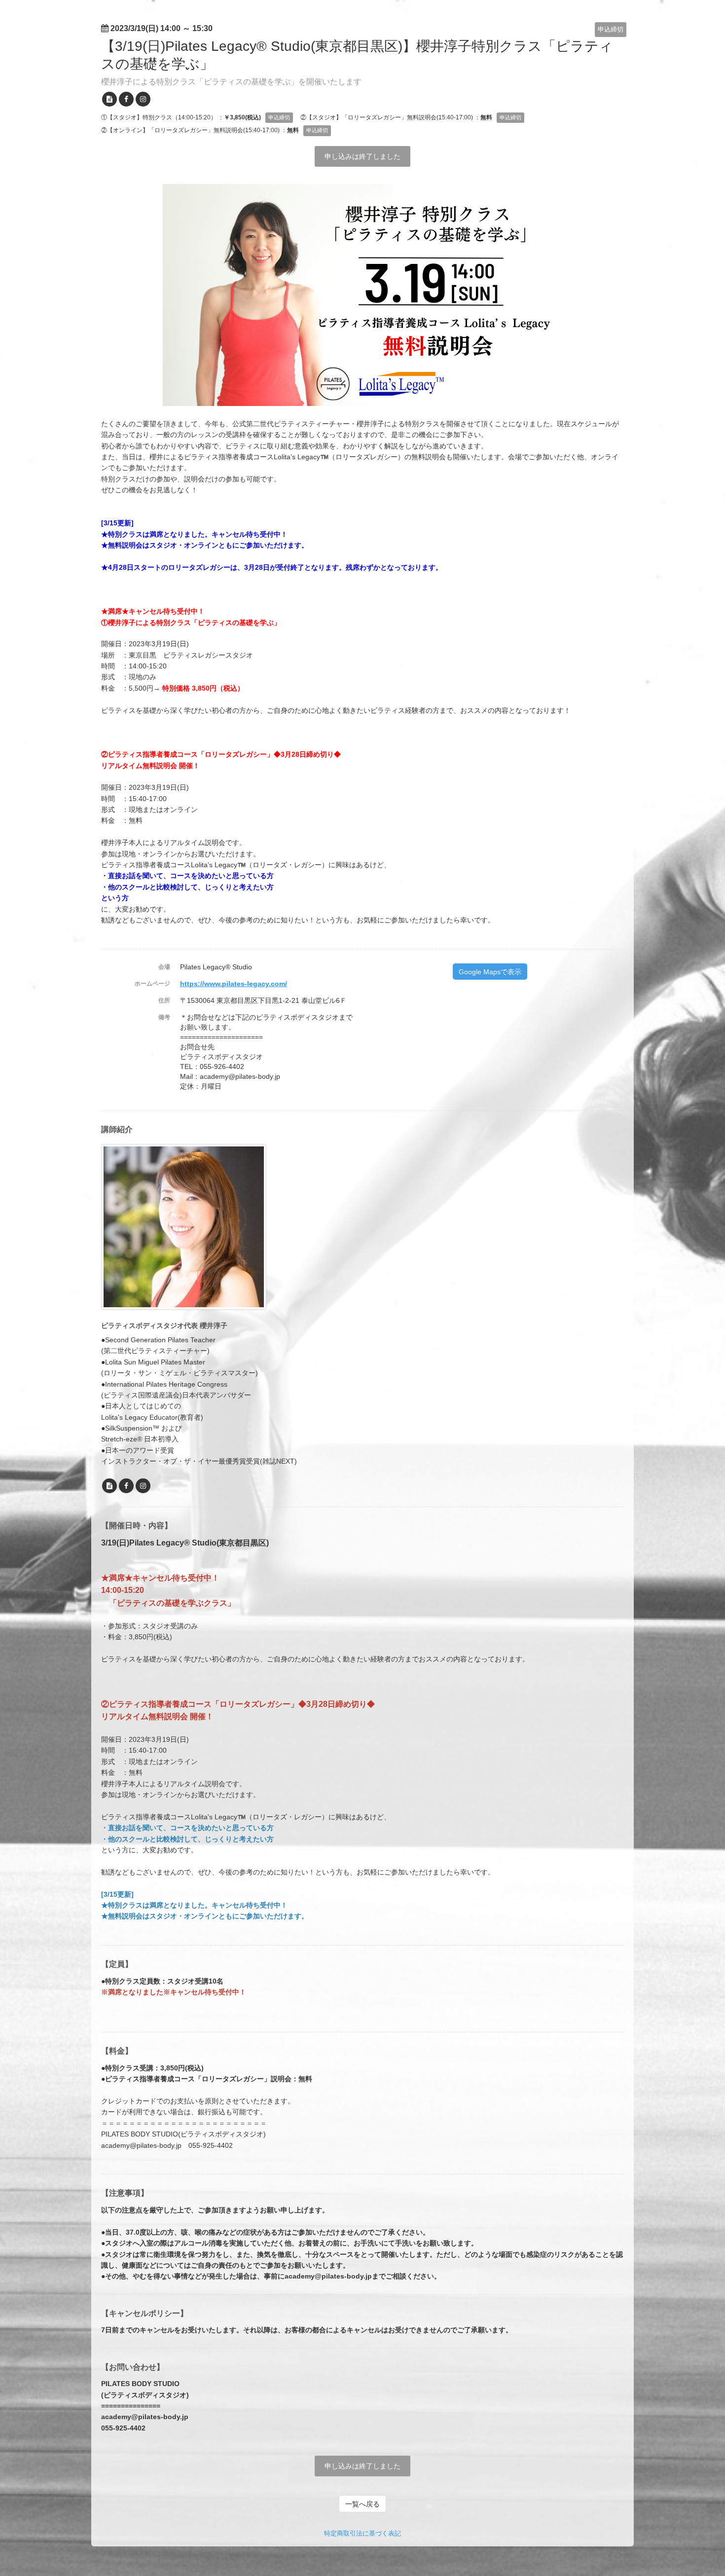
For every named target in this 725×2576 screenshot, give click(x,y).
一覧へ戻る (362, 2504)
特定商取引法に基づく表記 (362, 2533)
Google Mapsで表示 (490, 972)
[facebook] (126, 99)
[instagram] (143, 99)
